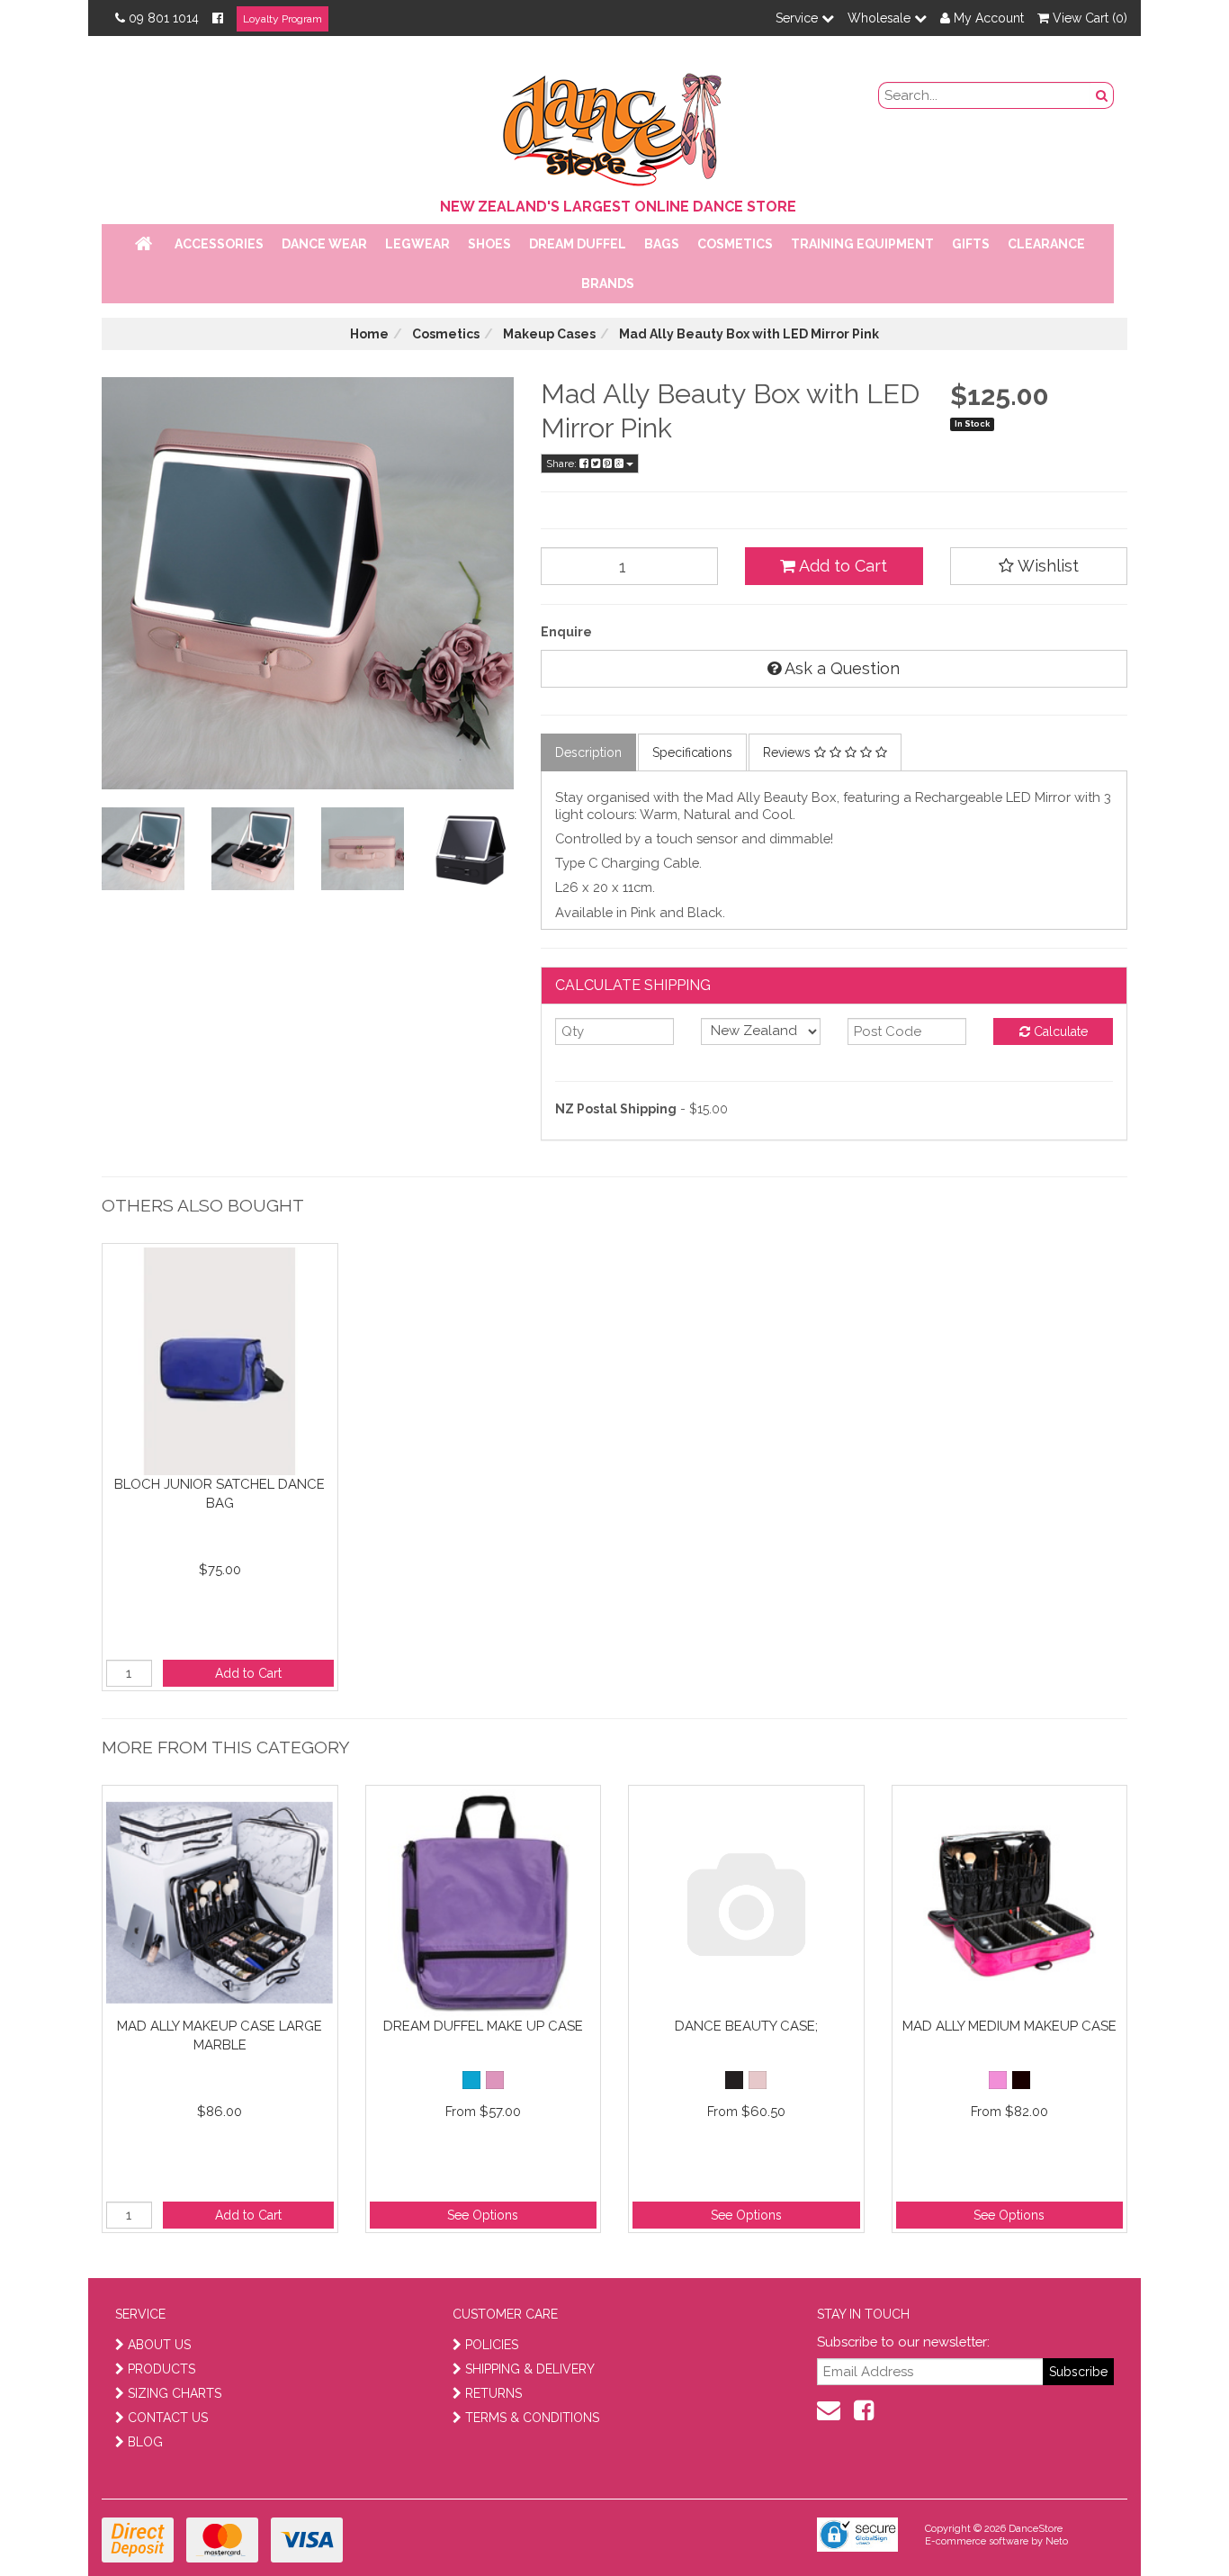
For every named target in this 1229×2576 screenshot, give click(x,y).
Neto (1057, 2541)
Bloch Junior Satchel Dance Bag (220, 1494)
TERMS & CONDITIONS (532, 2418)
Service (798, 18)
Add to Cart (841, 566)
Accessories (219, 244)
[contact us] (829, 2410)
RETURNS (493, 2393)
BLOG (145, 2442)
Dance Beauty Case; (746, 2026)
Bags (662, 244)
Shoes (489, 244)
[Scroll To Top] (1170, 2523)
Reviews (789, 752)
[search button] (1102, 95)
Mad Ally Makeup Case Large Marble (220, 2036)
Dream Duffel (578, 244)
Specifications (692, 752)
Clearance (1046, 244)
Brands (608, 284)
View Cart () (1088, 18)
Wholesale (881, 18)
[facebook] (864, 2410)
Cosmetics (735, 244)
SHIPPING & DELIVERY (530, 2369)
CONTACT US (168, 2418)
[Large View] (143, 849)
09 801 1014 (164, 18)
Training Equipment (862, 244)
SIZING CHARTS (175, 2393)
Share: (563, 464)
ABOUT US (159, 2345)
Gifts (971, 244)
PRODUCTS (161, 2369)
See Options (483, 2215)
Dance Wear (324, 244)
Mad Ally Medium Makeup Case (1009, 2026)
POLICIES (492, 2345)
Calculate (1059, 1031)
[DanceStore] (614, 125)
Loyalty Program (283, 19)
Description (588, 752)
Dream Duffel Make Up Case (483, 2026)
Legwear (417, 244)
